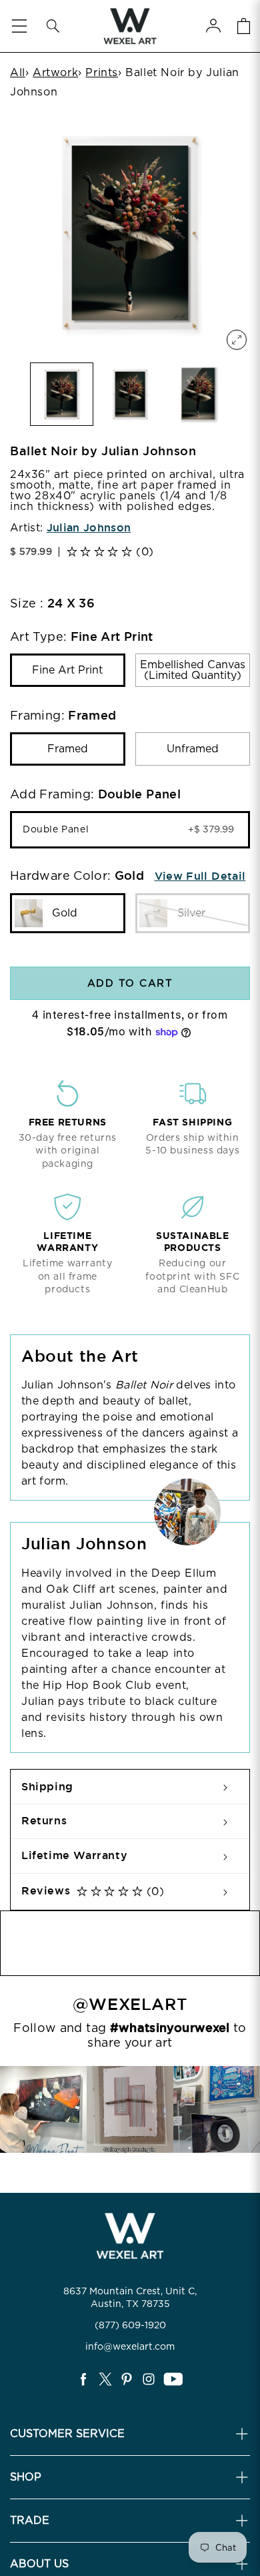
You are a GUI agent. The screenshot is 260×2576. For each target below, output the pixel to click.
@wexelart (130, 2005)
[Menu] (19, 26)
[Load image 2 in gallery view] (198, 394)
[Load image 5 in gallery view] (130, 394)
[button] (53, 26)
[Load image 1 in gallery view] (62, 394)
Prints (102, 72)
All (18, 72)
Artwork (55, 72)
